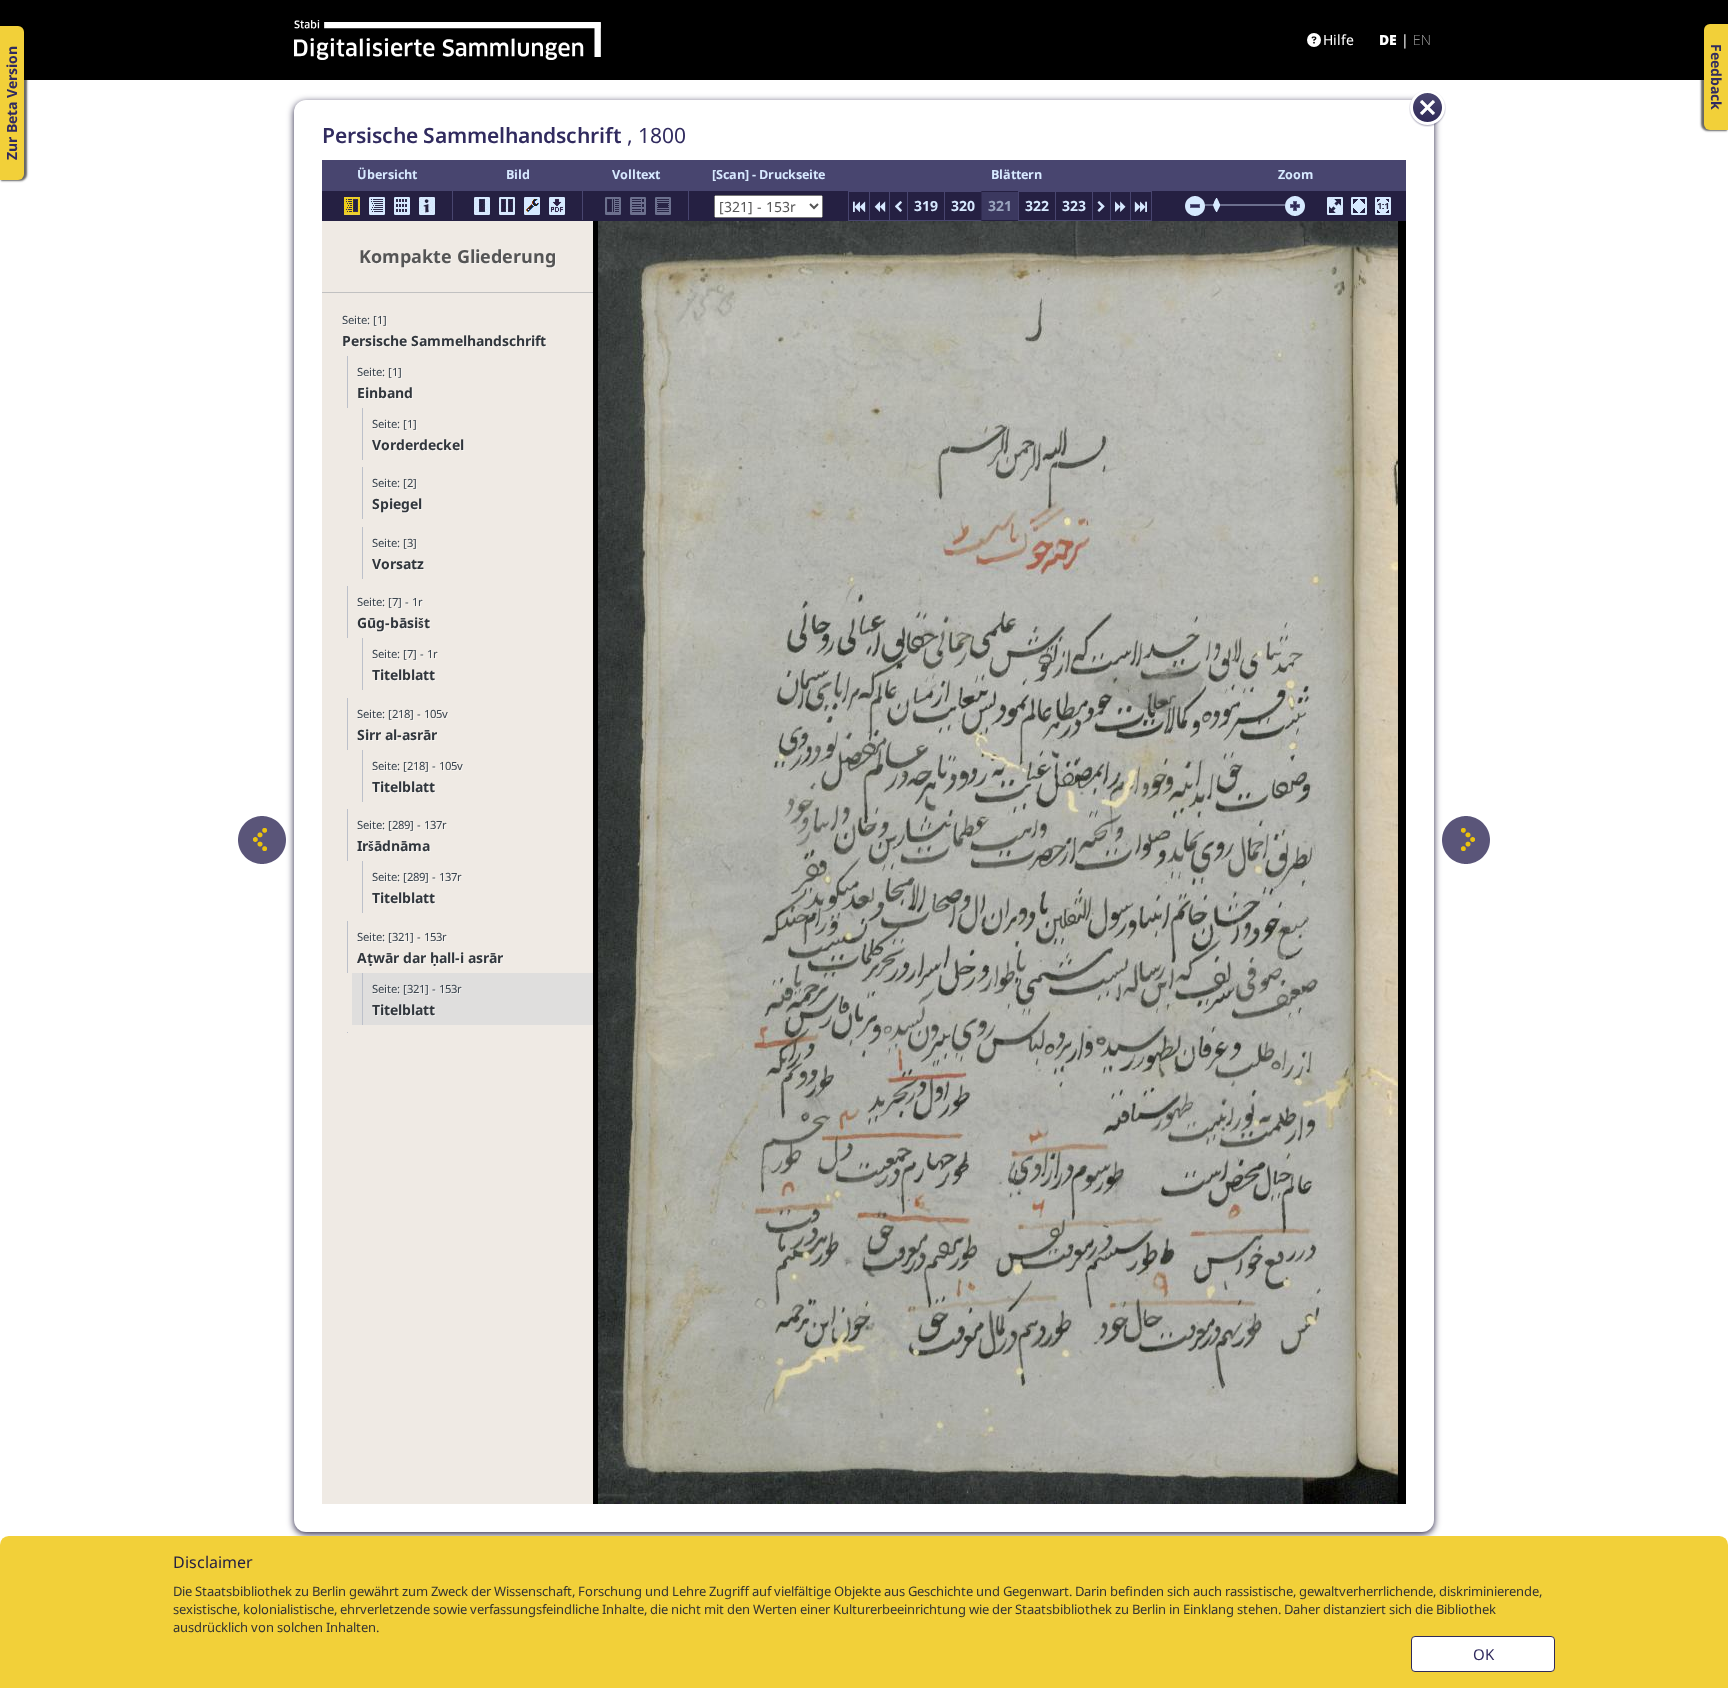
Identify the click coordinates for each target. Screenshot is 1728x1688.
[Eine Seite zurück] (262, 840)
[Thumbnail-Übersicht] (402, 206)
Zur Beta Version (11, 103)
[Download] (557, 206)
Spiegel (397, 503)
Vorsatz (398, 563)
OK (1483, 1654)
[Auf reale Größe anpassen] (1383, 206)
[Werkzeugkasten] (532, 206)
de (1388, 39)
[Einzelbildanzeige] (482, 206)
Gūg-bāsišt (393, 622)
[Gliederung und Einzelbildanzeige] (352, 206)
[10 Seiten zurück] (879, 206)
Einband (385, 392)
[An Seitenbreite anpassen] (1359, 206)
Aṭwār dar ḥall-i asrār (430, 957)
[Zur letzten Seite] (1141, 206)
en (1422, 39)
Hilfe (1338, 39)
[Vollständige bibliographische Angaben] (427, 206)
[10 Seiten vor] (1120, 206)
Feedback (1716, 77)
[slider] (1223, 205)
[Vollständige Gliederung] (377, 206)
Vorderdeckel (418, 444)
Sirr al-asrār (397, 734)
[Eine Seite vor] (1466, 840)
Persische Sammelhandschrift (444, 340)
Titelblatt (403, 674)
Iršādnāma (393, 845)
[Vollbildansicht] (1335, 206)
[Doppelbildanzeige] (507, 206)
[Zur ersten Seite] (859, 206)
